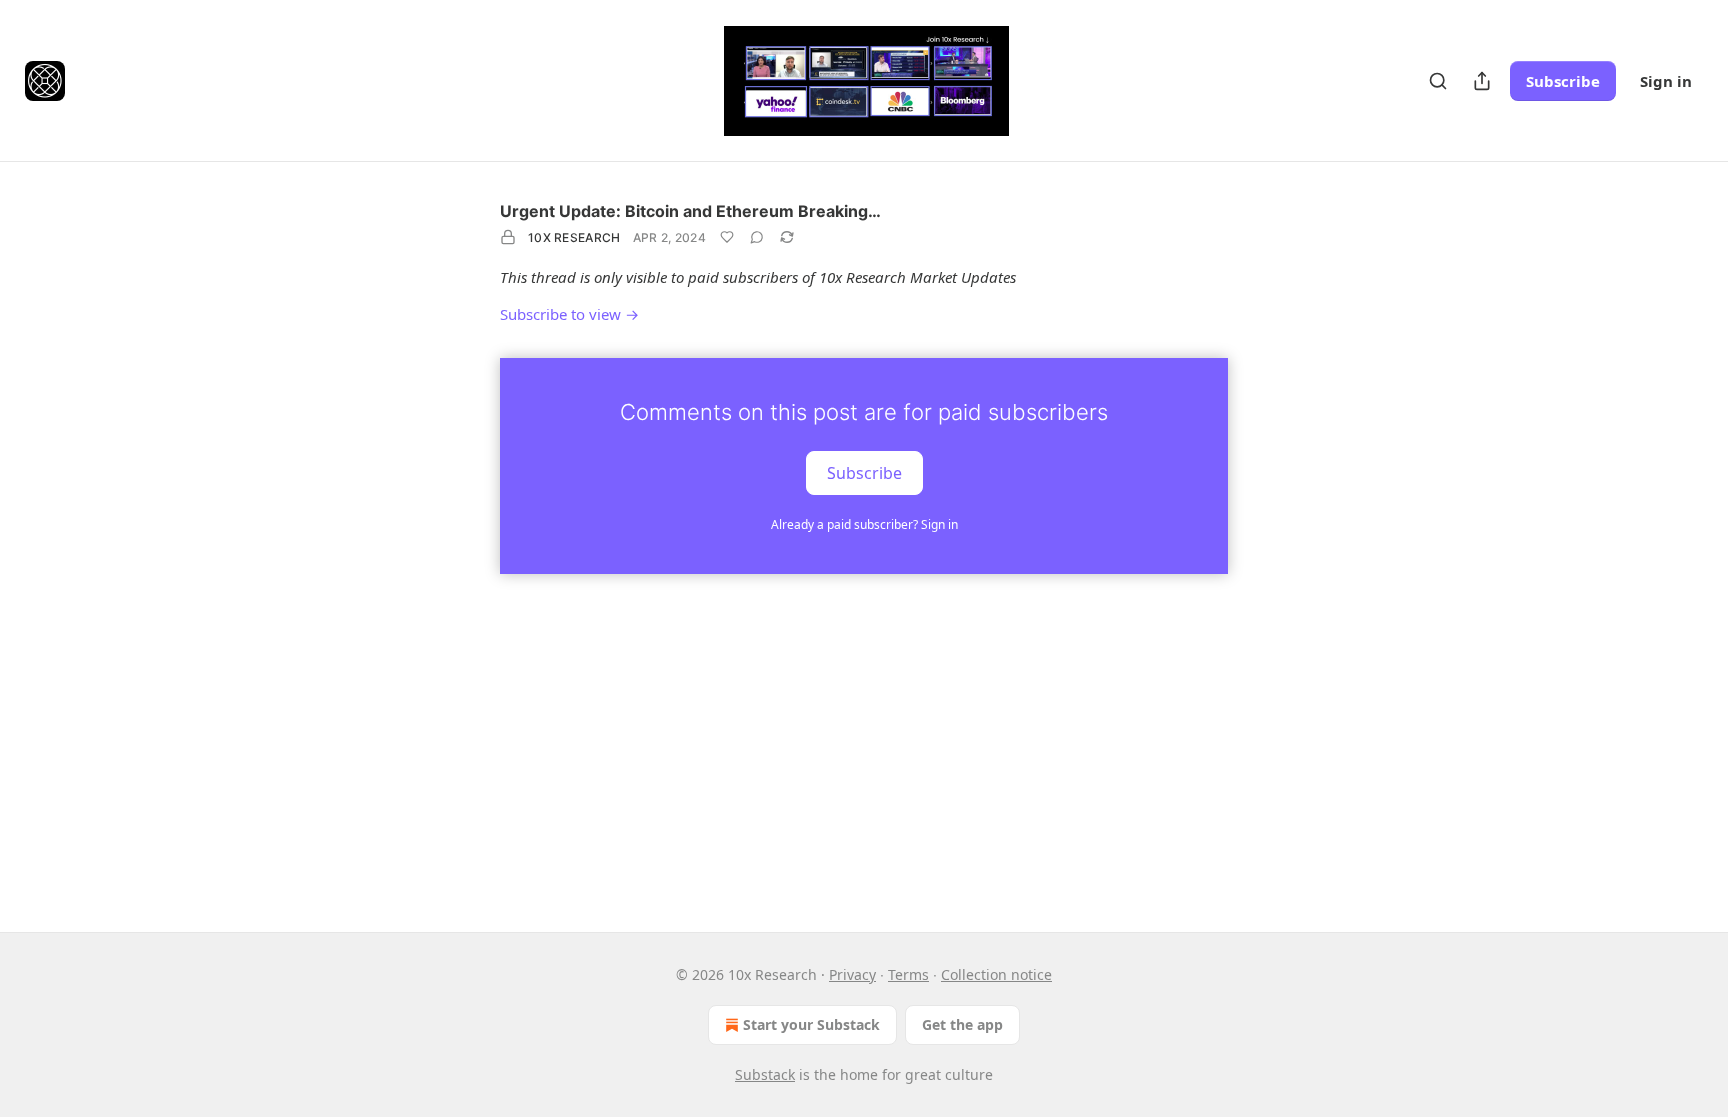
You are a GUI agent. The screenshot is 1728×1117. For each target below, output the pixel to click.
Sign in (1666, 81)
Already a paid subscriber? (864, 524)
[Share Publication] (1482, 81)
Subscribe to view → (569, 314)
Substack (765, 1074)
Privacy (852, 974)
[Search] (1438, 81)
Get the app (962, 1024)
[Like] (727, 237)
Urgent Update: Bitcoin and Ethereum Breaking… (690, 211)
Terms (908, 974)
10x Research (574, 237)
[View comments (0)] (757, 237)
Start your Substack (811, 1024)
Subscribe (1563, 81)
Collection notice (996, 974)
